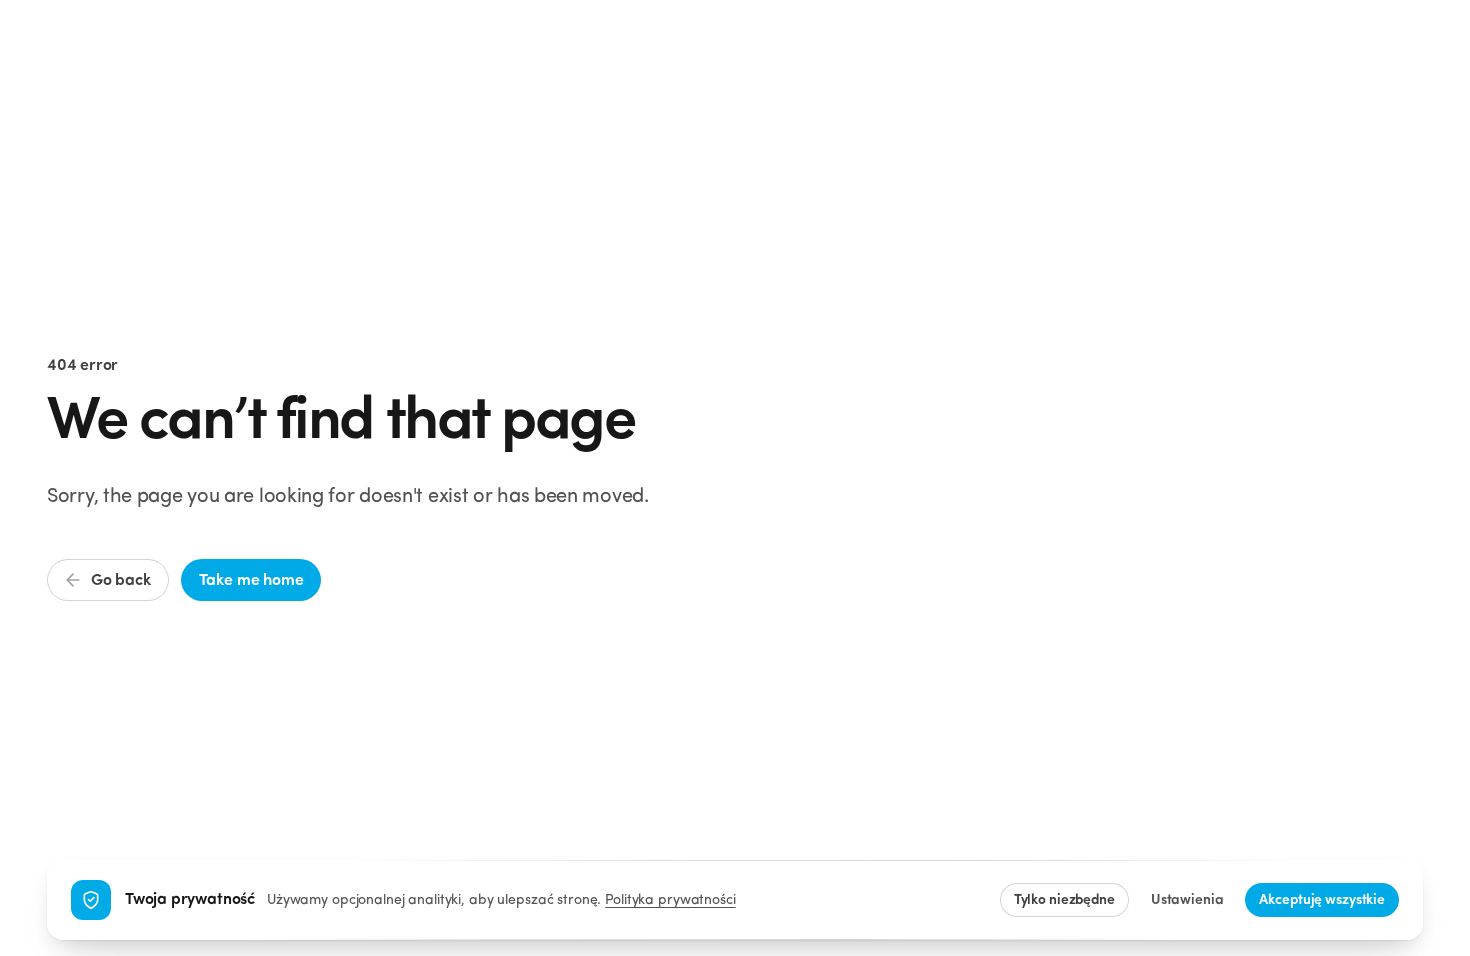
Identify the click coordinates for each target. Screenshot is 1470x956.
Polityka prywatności (670, 900)
